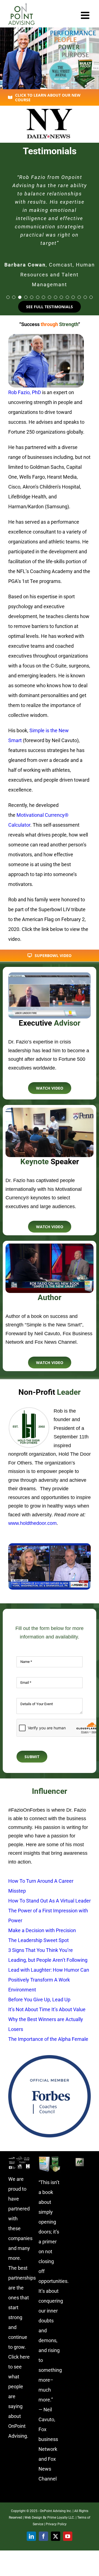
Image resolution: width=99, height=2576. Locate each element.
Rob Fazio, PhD (25, 392)
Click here (19, 2357)
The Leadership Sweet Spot (38, 1940)
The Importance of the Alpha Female (48, 2039)
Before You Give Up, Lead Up (39, 2000)
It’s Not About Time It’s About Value (47, 2009)
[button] (8, 297)
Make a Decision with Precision (42, 1930)
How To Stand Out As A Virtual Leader (50, 1901)
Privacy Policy (56, 2524)
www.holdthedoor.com (32, 1523)
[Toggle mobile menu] (86, 15)
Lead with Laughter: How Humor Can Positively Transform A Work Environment (49, 1980)
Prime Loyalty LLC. (61, 2518)
